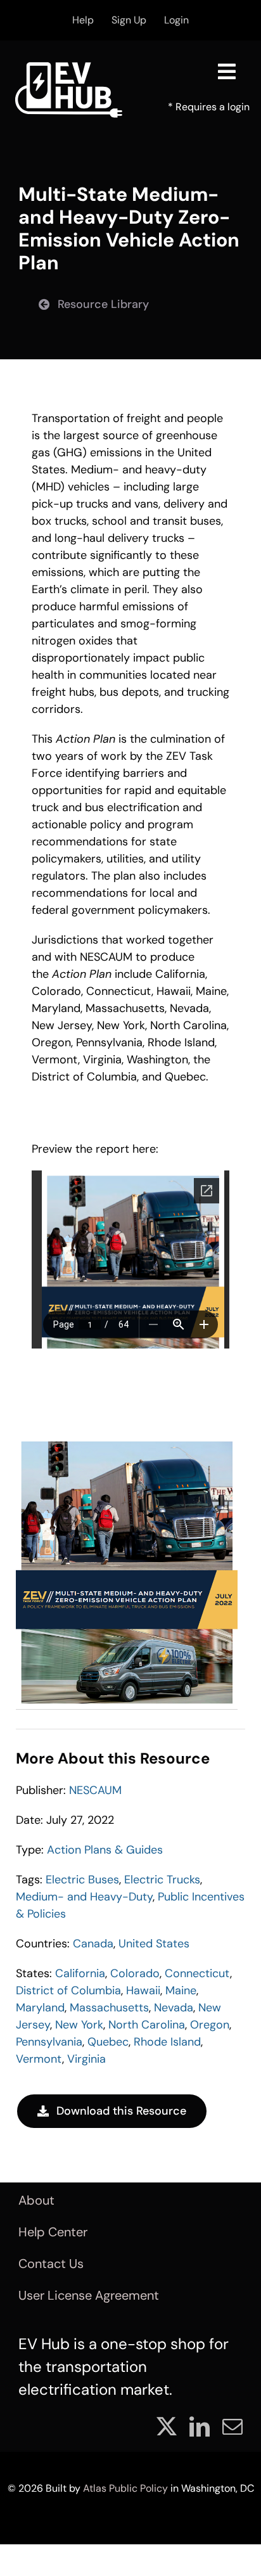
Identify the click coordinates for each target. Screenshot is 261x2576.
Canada (93, 1944)
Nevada (174, 2008)
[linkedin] (200, 2426)
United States (154, 1944)
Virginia (86, 2059)
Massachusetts (109, 2008)
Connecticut (197, 1973)
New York (79, 2025)
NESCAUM (95, 1790)
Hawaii (143, 1990)
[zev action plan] (127, 1442)
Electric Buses (82, 1880)
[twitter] (167, 2426)
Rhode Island (167, 2042)
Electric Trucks (162, 1880)
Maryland (40, 2008)
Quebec (108, 2042)
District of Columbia (68, 1990)
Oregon (210, 2025)
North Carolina (147, 2025)
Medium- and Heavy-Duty (84, 1897)
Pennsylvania (49, 2042)
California (80, 1973)
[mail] (232, 2426)
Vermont (39, 2059)
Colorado (135, 1973)
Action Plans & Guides (105, 1850)
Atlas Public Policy (125, 2488)
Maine (181, 1990)
